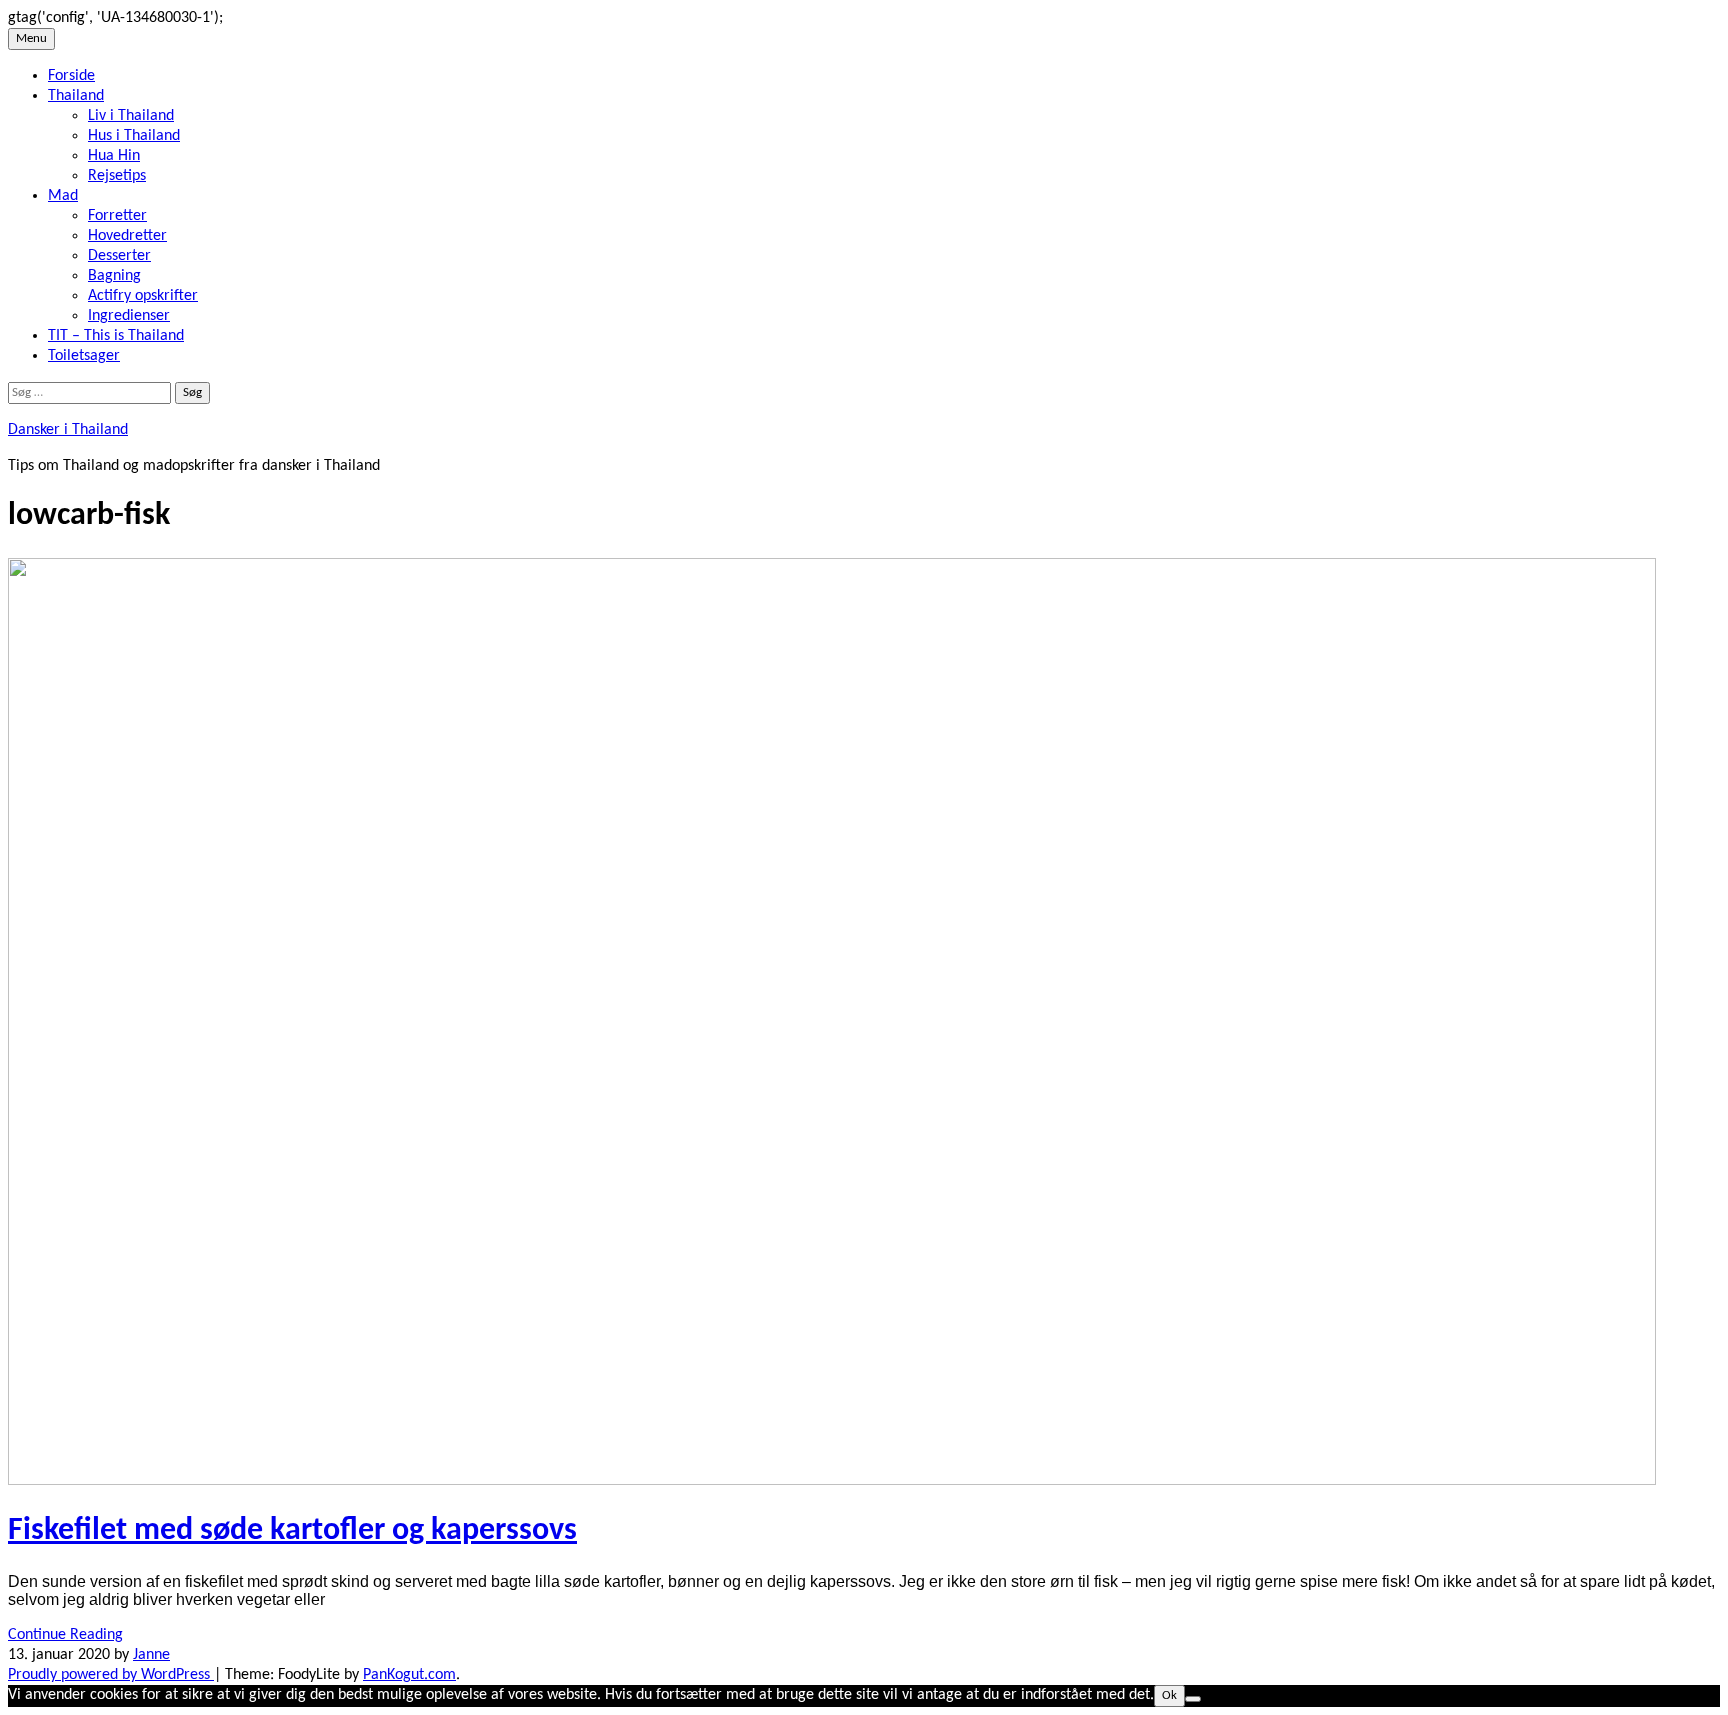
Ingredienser (129, 316)
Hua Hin (114, 156)
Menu (31, 38)
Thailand (76, 96)
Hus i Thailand (134, 136)
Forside (71, 76)
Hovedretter (127, 236)
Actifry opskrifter (143, 296)
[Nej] (1193, 1699)
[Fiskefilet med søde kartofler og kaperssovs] (832, 1481)
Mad (63, 196)
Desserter (119, 256)
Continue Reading (65, 1635)
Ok (1169, 1695)
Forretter (117, 216)
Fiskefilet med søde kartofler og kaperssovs (292, 1531)
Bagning (114, 276)
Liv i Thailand (131, 116)
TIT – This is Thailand (116, 336)
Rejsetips (117, 176)
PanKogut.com (409, 1675)
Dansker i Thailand (68, 430)
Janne (151, 1655)
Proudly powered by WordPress (111, 1675)
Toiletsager (84, 356)
